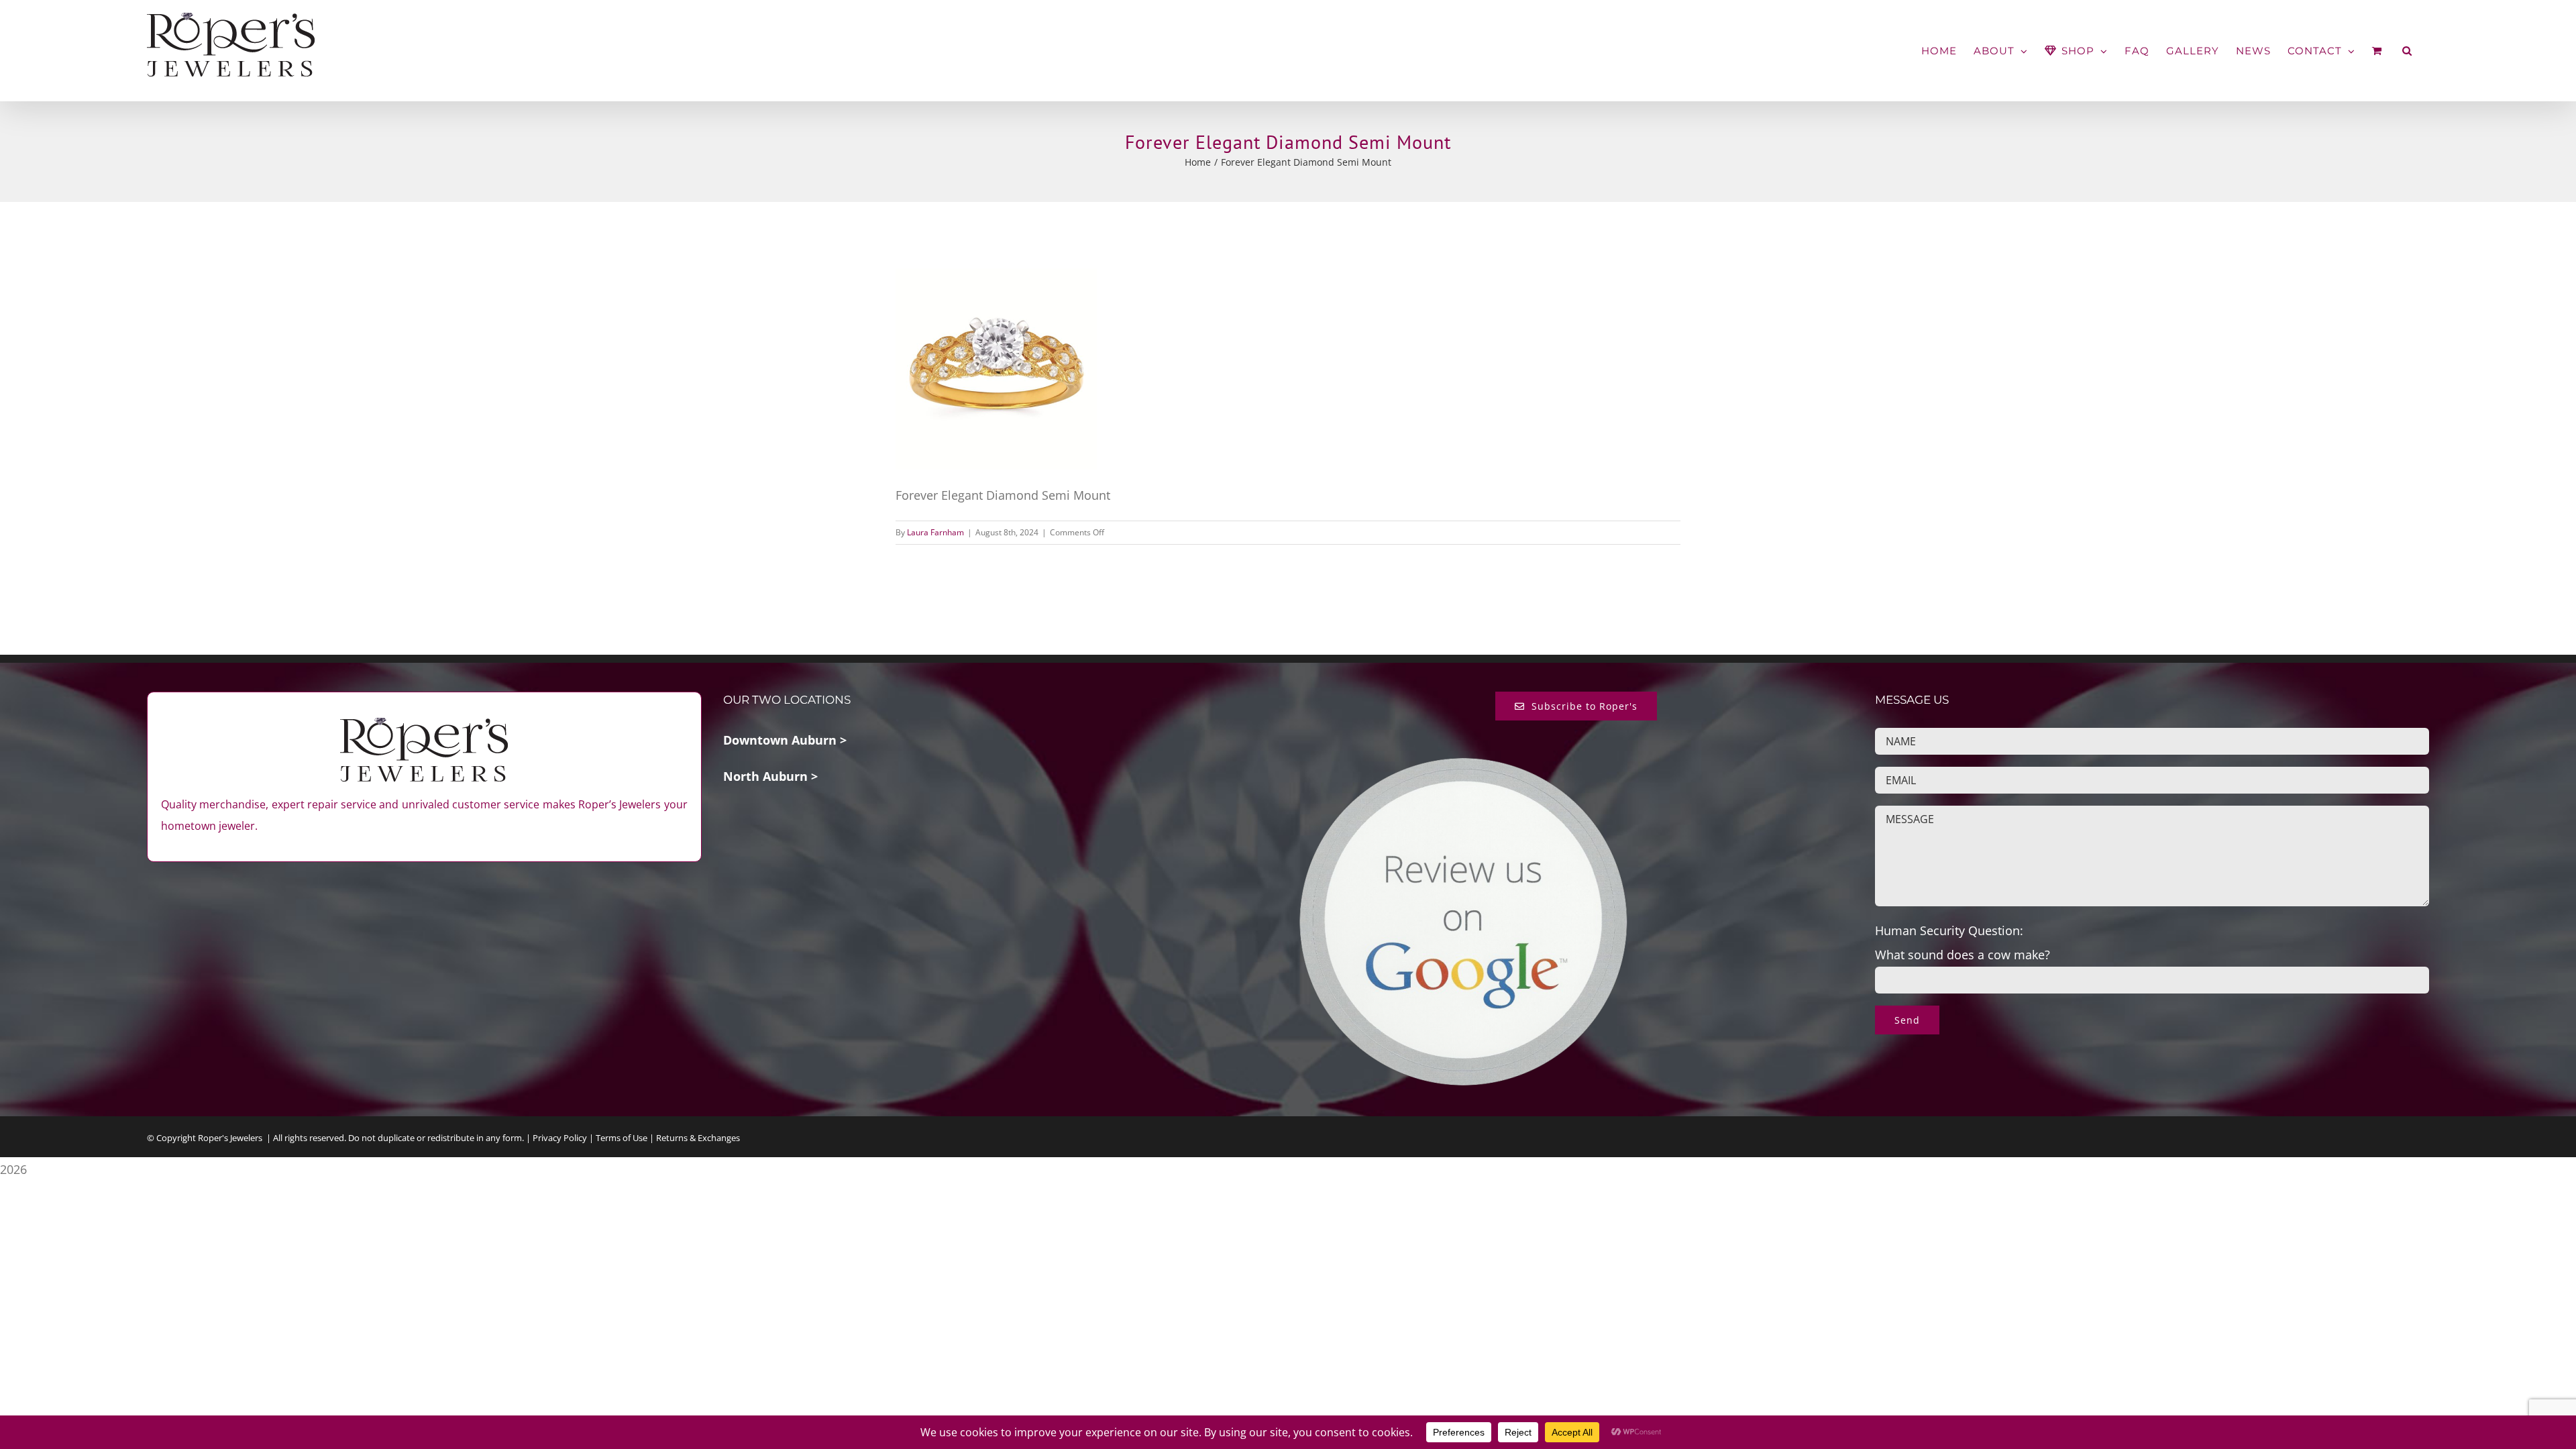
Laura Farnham (935, 532)
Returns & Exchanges (698, 1138)
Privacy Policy (560, 1138)
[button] (2407, 51)
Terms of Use (622, 1138)
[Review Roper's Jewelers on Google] (1463, 766)
